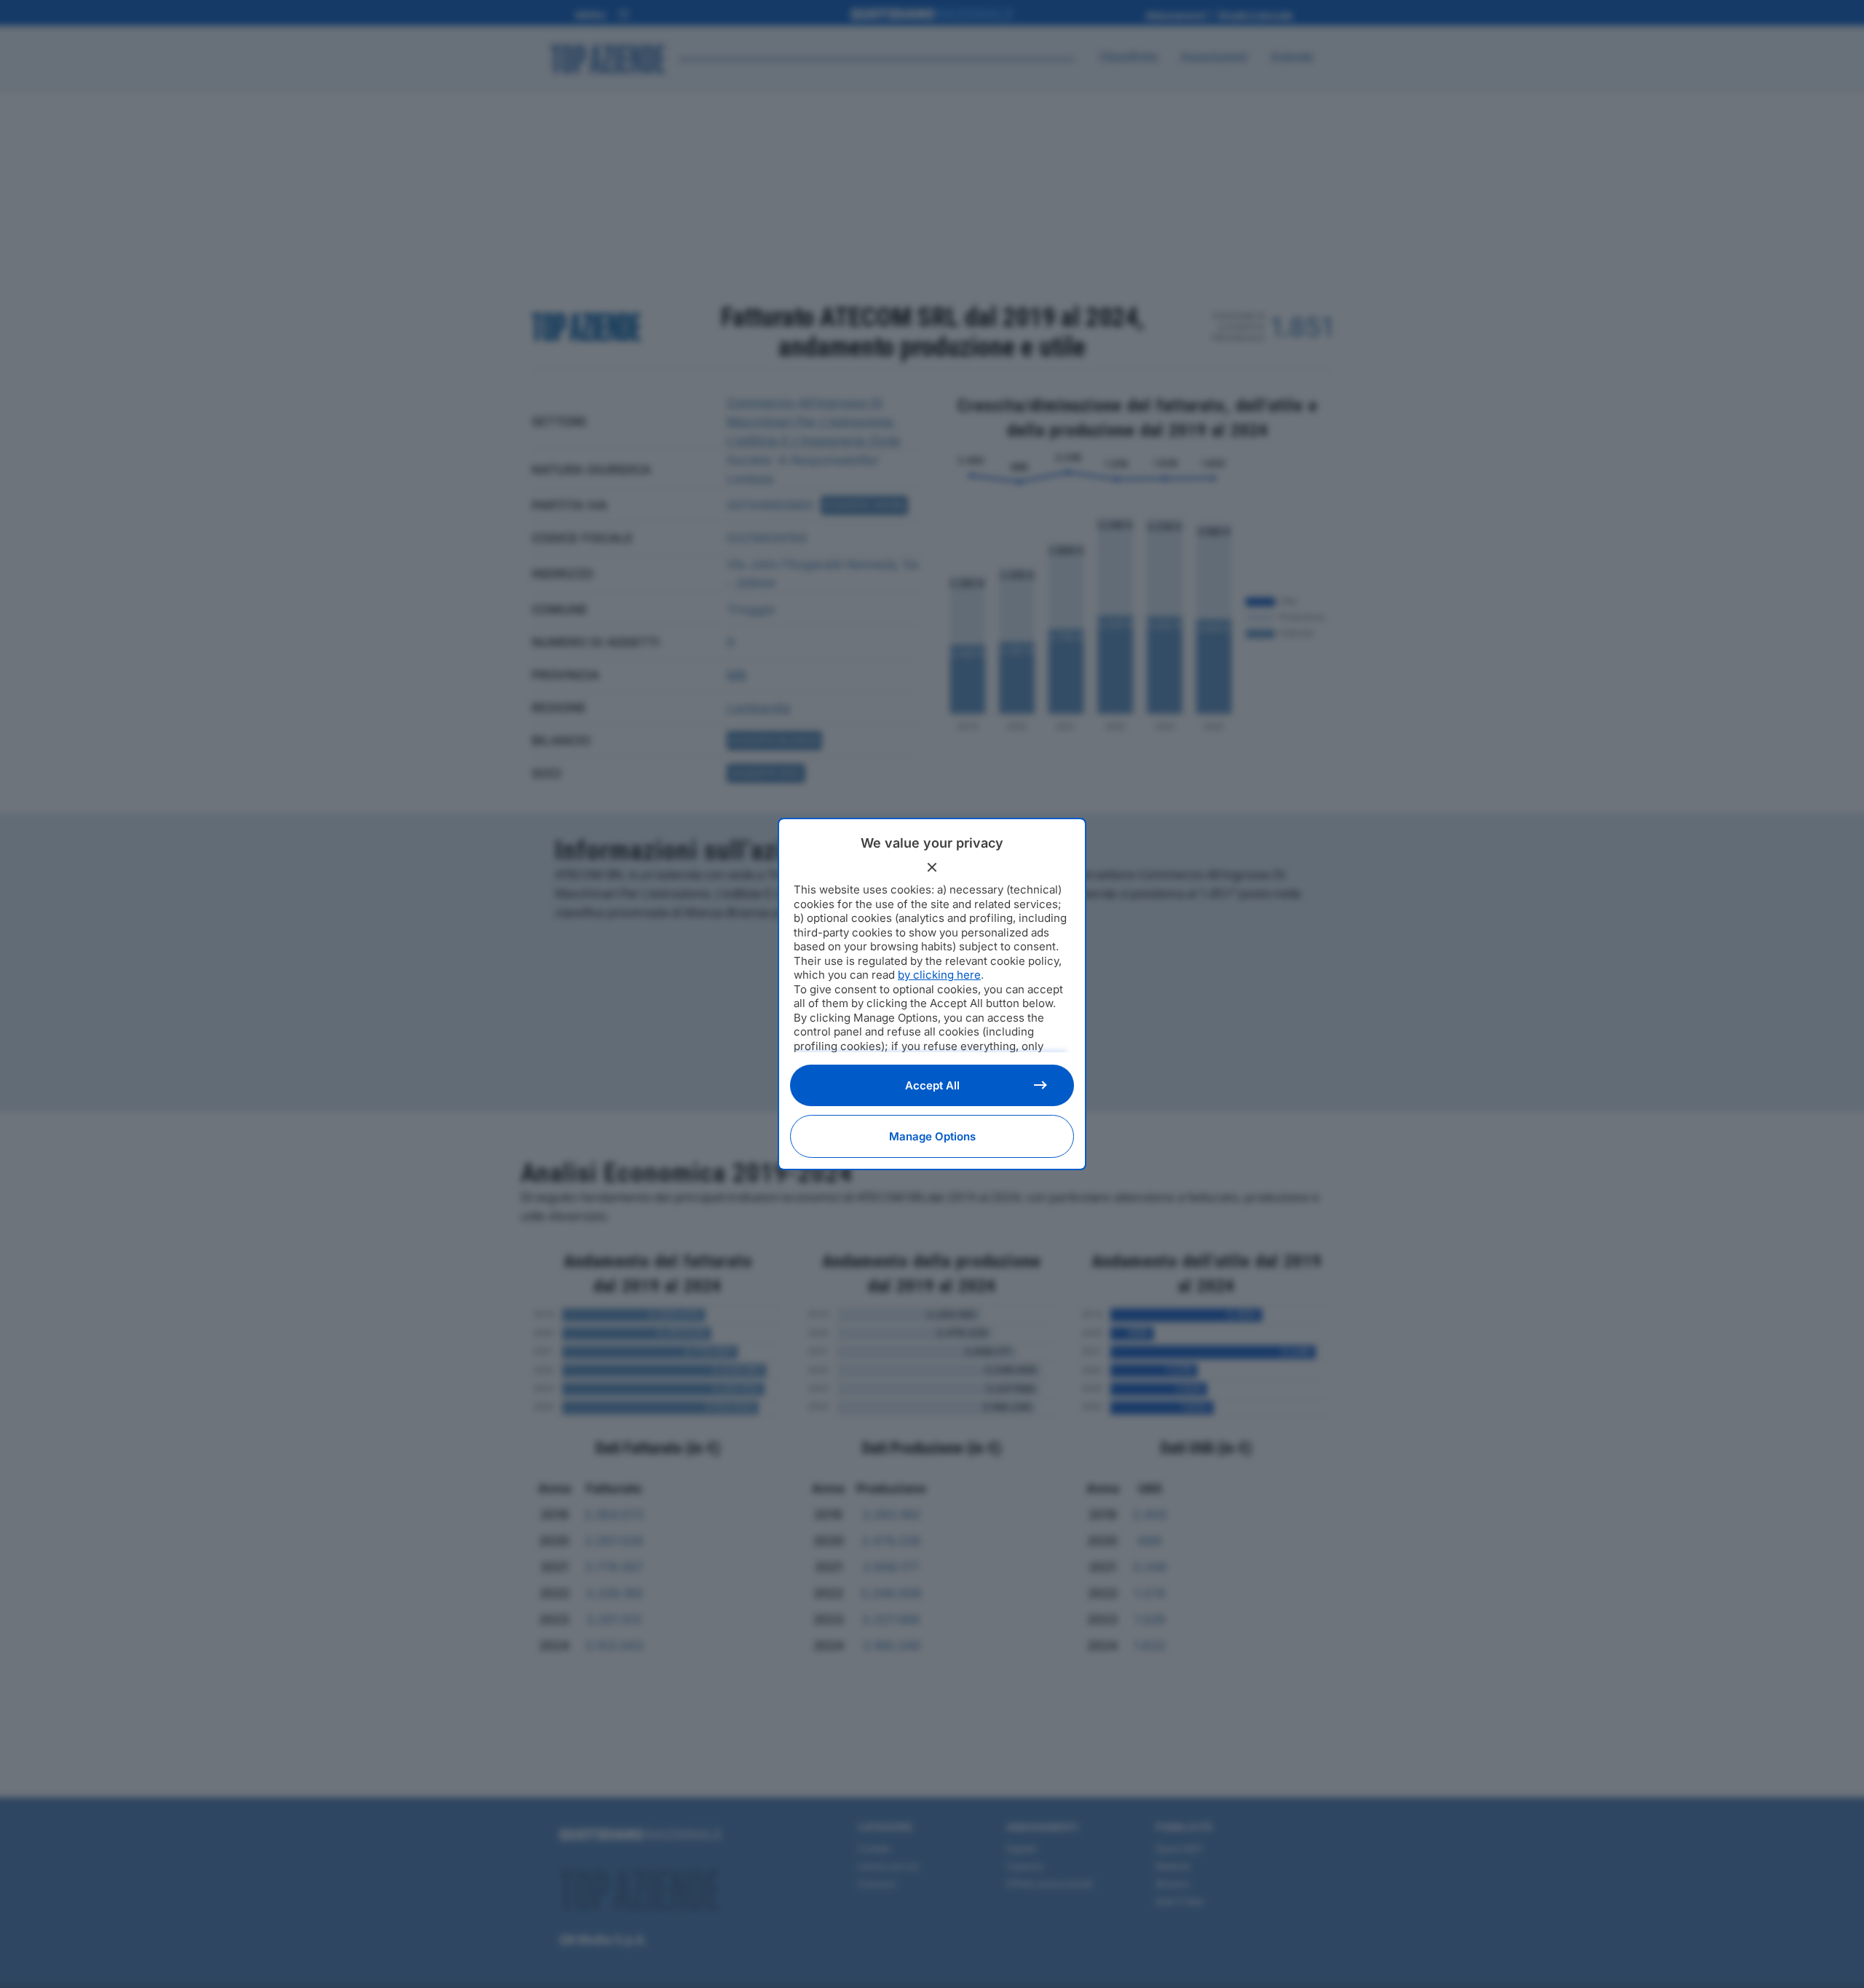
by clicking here (939, 975)
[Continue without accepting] (932, 867)
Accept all (932, 1085)
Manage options (932, 1136)
